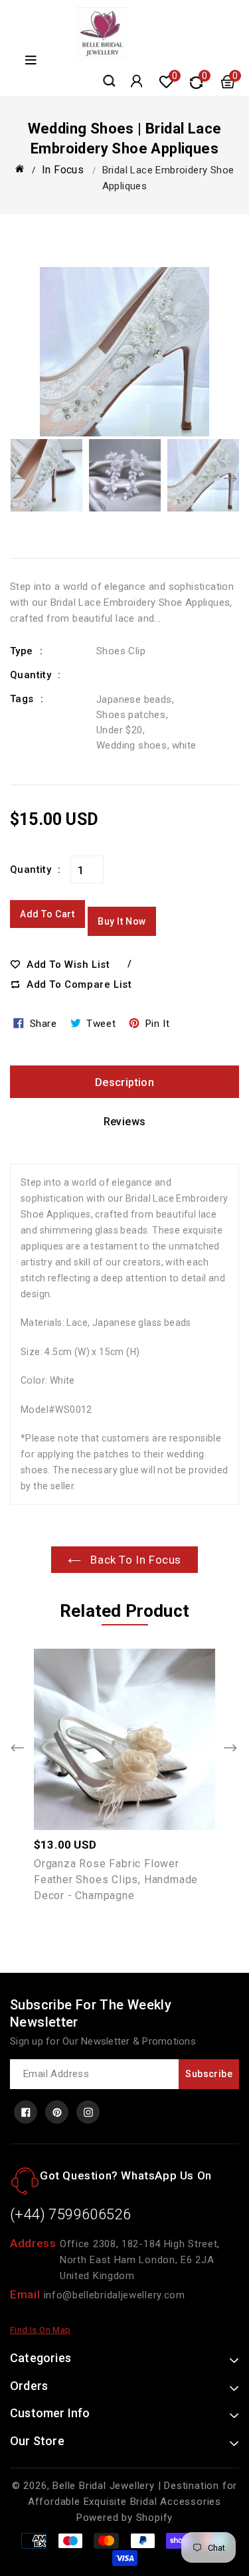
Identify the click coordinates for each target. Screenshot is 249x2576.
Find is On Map (41, 2330)
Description (124, 1082)
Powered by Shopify (124, 2518)
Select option (153, 1732)
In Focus (63, 170)
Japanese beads (134, 699)
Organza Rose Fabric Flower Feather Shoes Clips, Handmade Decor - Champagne (116, 1880)
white (184, 745)
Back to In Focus (134, 1560)
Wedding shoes (131, 745)
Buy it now (122, 921)
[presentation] (18, 480)
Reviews (125, 1122)
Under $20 (120, 730)
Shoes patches (131, 715)
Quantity (31, 870)
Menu (29, 60)
